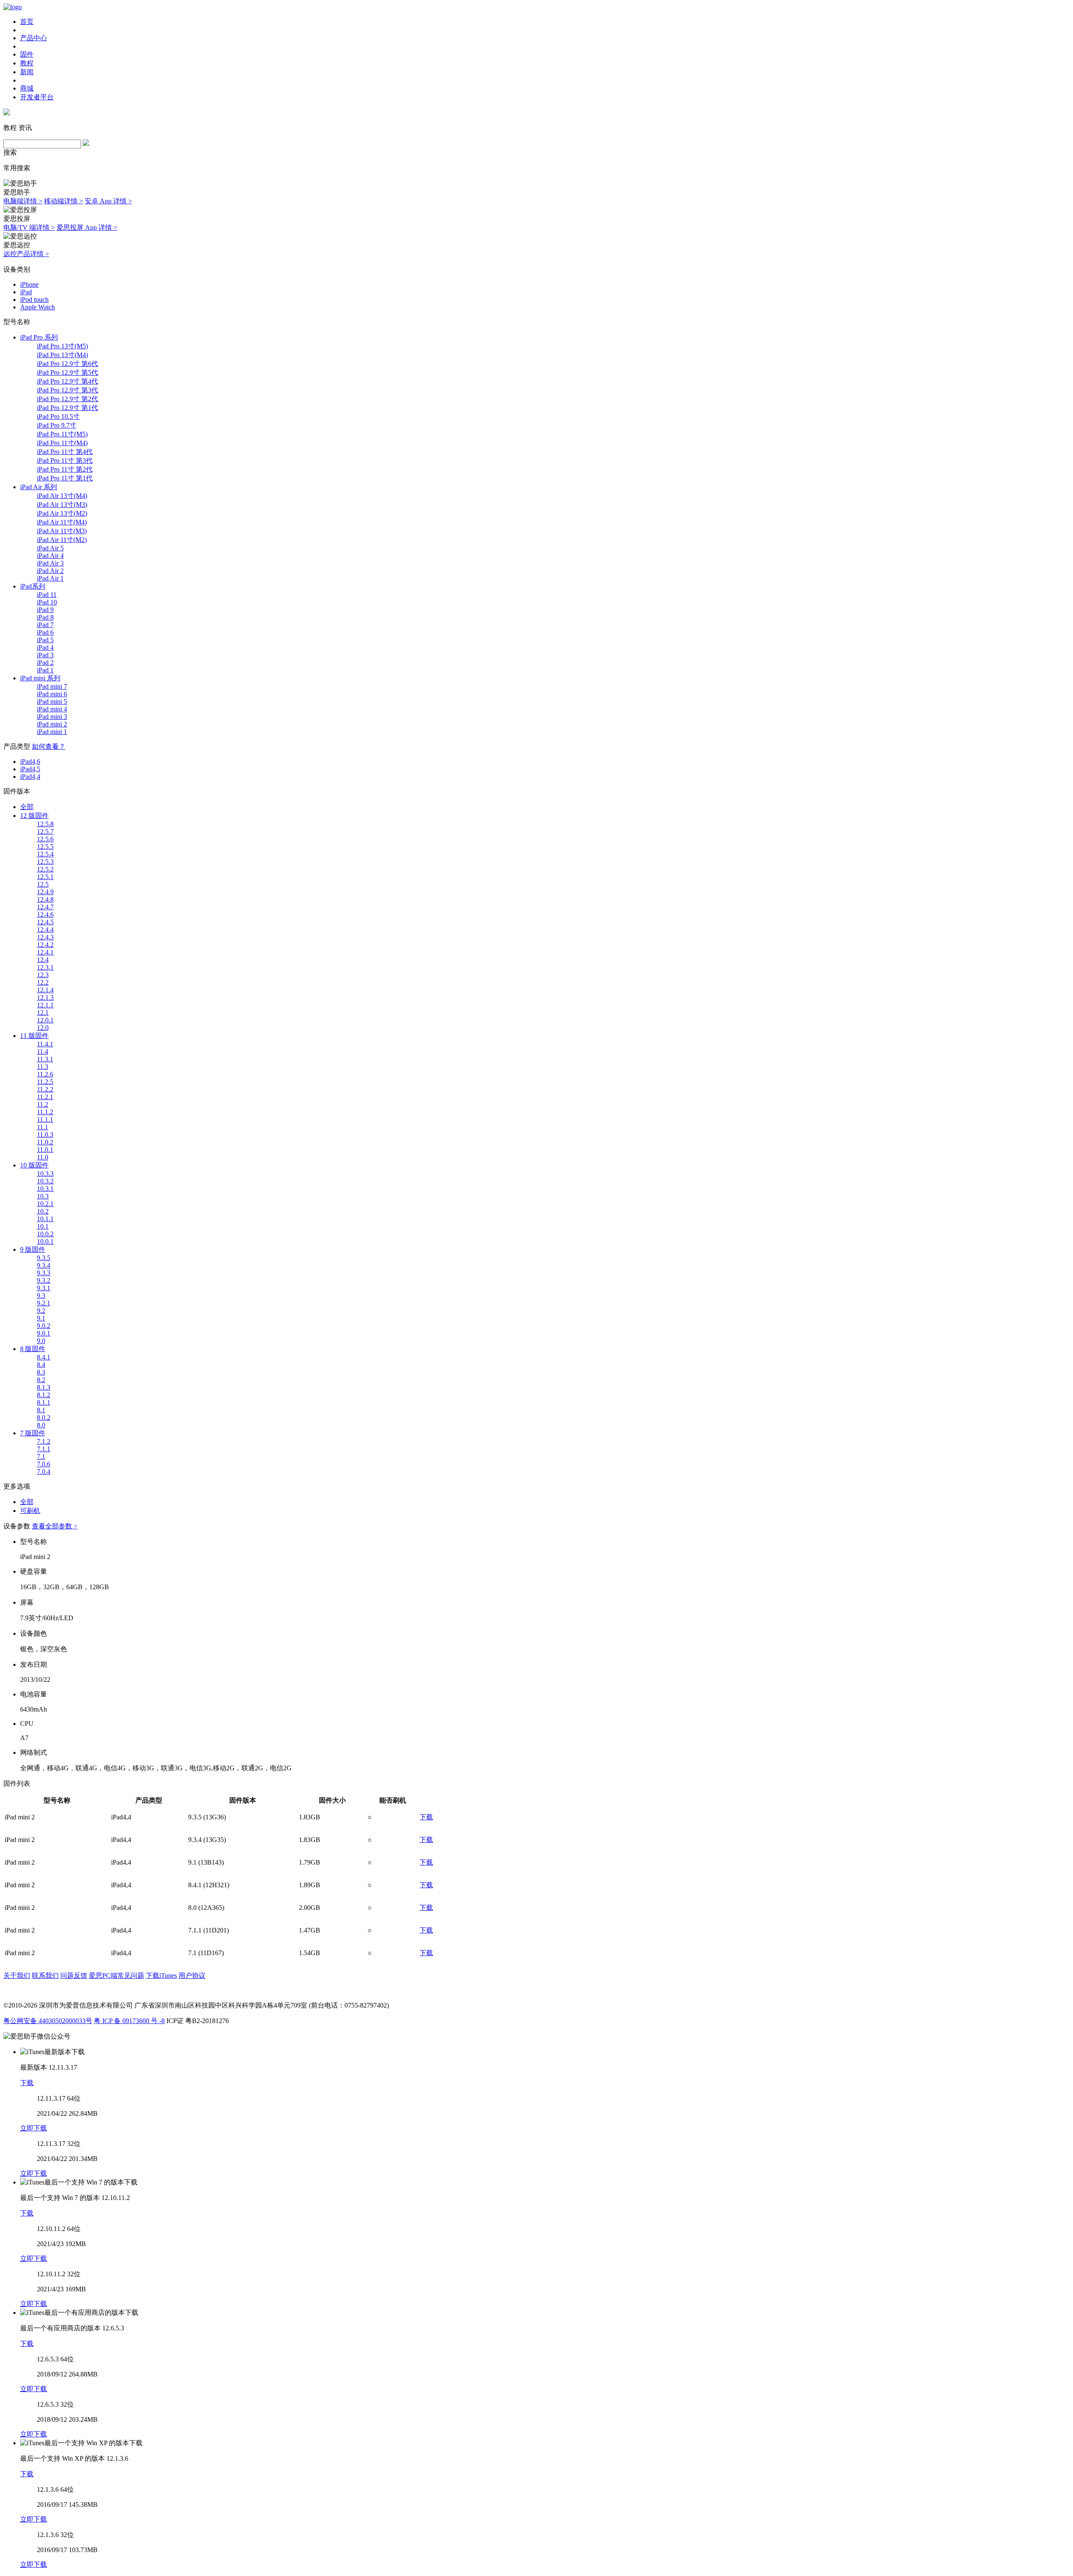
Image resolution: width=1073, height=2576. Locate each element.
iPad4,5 (30, 769)
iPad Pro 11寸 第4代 (65, 452)
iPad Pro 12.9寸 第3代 (67, 390)
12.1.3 (45, 997)
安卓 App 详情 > (108, 201)
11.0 (43, 1157)
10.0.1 (45, 1241)
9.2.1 (44, 1303)
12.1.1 (45, 1005)
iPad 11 (47, 595)
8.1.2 (44, 1395)
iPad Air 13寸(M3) (62, 505)
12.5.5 (45, 847)
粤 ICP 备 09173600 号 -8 (129, 2021)
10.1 (43, 1226)
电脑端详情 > (23, 201)
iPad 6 (45, 632)
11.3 (43, 1067)
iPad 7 (45, 625)
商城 (27, 88)
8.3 (41, 1372)
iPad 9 (45, 610)
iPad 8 (45, 617)
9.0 (41, 1341)
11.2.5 (45, 1082)
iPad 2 (45, 663)
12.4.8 (45, 899)
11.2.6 (45, 1074)
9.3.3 (44, 1273)
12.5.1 (45, 877)
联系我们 (45, 1975)
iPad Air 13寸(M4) (62, 496)
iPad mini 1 (52, 732)
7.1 (41, 1457)
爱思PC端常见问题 (117, 1975)
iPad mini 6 (52, 694)
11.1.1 (45, 1119)
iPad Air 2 (50, 571)
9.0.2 (44, 1326)
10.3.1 (45, 1189)
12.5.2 (45, 869)
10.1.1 (45, 1219)
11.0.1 (45, 1150)
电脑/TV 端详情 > (29, 227)
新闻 (27, 72)
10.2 (43, 1211)
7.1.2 (44, 1441)
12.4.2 (45, 945)
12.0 (43, 1028)
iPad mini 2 (52, 724)
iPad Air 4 (50, 556)
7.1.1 (44, 1449)
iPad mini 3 (52, 717)
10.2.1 (45, 1204)
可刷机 (30, 1511)
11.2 (43, 1104)
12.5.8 (45, 824)
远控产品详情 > (26, 254)
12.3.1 (45, 967)
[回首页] (13, 7)
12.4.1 (45, 952)
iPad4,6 (30, 761)
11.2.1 (45, 1097)
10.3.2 (45, 1181)
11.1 (43, 1127)
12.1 (43, 1013)
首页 (27, 22)
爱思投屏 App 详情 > (87, 227)
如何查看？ (49, 746)
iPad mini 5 (52, 702)
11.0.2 (45, 1142)
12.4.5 (45, 922)
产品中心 (34, 38)
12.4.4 (45, 930)
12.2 (43, 982)
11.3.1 (45, 1059)
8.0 (41, 1425)
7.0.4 (44, 1472)
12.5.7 (45, 831)
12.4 (43, 960)
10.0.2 (45, 1234)
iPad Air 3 (50, 563)
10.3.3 (45, 1174)
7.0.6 (44, 1464)
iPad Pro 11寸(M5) (62, 434)
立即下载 (34, 2128)
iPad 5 (45, 640)
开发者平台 (37, 97)
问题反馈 (74, 1975)
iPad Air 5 (50, 548)
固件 (27, 54)
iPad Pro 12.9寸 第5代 (67, 372)
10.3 (43, 1196)
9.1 (41, 1318)
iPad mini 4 (52, 709)
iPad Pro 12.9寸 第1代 (67, 408)
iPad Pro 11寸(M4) (62, 443)
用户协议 (192, 1975)
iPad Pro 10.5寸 (58, 416)
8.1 (41, 1410)
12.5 (43, 884)
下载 (426, 1817)
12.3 (43, 975)
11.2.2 (45, 1089)
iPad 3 (45, 655)
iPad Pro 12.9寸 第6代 (67, 364)
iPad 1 (45, 670)
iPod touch (34, 300)
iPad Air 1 (50, 578)
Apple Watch (38, 307)
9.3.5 (44, 1258)
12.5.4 (45, 854)
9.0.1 (44, 1333)
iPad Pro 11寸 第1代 (65, 478)
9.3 (41, 1296)
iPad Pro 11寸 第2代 (65, 469)
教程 (27, 63)
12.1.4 (45, 990)
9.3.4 (44, 1265)
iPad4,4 (30, 777)
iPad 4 (45, 647)
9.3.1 (44, 1288)
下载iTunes (161, 1975)
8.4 (41, 1365)
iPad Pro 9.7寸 (57, 425)
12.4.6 (45, 914)
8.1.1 (44, 1402)
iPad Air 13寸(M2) (62, 513)
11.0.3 (45, 1135)
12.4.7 (45, 907)
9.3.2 (44, 1280)
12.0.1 (45, 1020)
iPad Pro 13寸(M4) (62, 355)
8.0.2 (44, 1418)
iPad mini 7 (52, 686)
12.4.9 (45, 892)
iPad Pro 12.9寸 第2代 (67, 399)
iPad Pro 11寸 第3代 (65, 460)
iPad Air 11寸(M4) (62, 522)
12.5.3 (45, 862)
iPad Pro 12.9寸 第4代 (67, 381)
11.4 (43, 1052)
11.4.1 (45, 1044)
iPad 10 (47, 602)
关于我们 (17, 1975)
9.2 (41, 1311)
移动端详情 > (63, 201)
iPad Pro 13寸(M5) (62, 346)
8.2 (41, 1380)
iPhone (29, 284)
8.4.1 (44, 1357)
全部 (27, 807)
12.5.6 (45, 839)
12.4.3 (45, 937)
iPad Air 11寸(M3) (62, 531)
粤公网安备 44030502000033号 (48, 2021)
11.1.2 (45, 1112)
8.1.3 (44, 1387)
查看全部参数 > (55, 1526)
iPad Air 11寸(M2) (62, 540)
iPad (26, 292)
